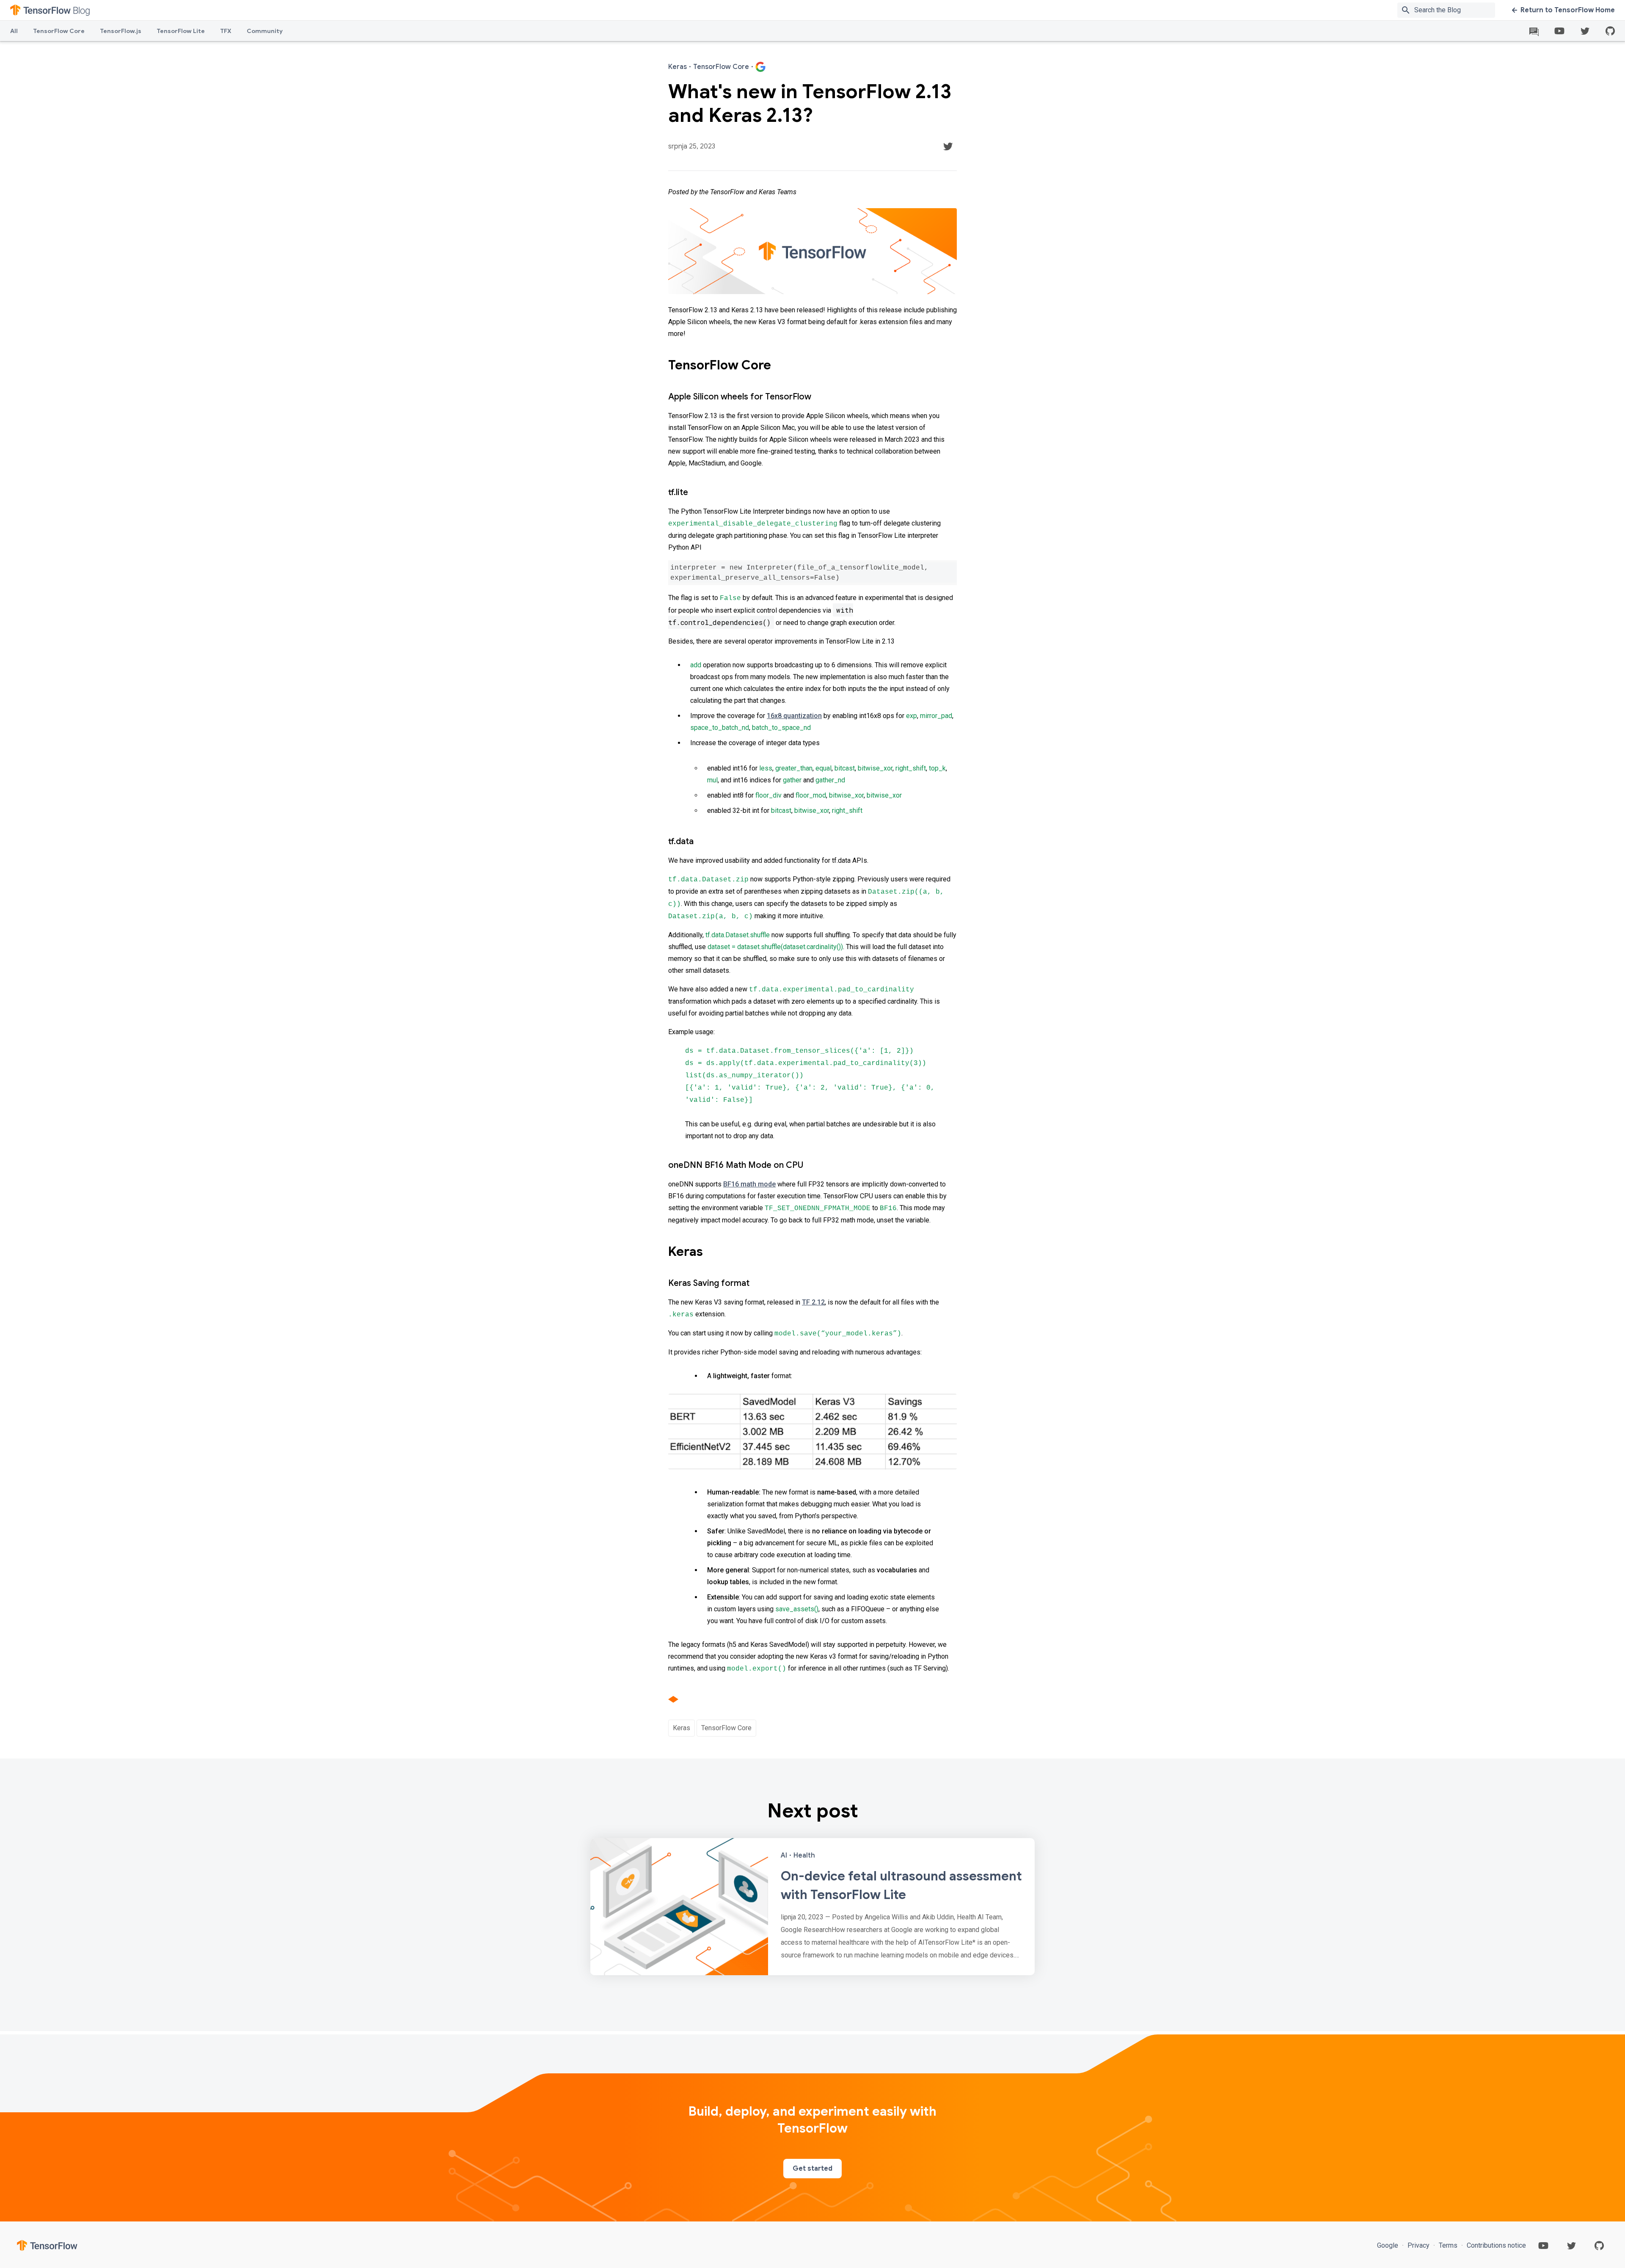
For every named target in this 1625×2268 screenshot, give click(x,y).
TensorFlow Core (59, 31)
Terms (1448, 2245)
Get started (812, 2169)
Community (265, 31)
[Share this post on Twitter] (948, 146)
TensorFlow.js (121, 31)
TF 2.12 (813, 1302)
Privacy (1418, 2245)
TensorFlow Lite (181, 31)
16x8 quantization (794, 716)
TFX (226, 31)
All (14, 31)
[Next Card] (812, 1907)
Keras (682, 1728)
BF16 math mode (749, 1184)
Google (1388, 2245)
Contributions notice (1496, 2245)
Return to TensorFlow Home (1568, 10)
